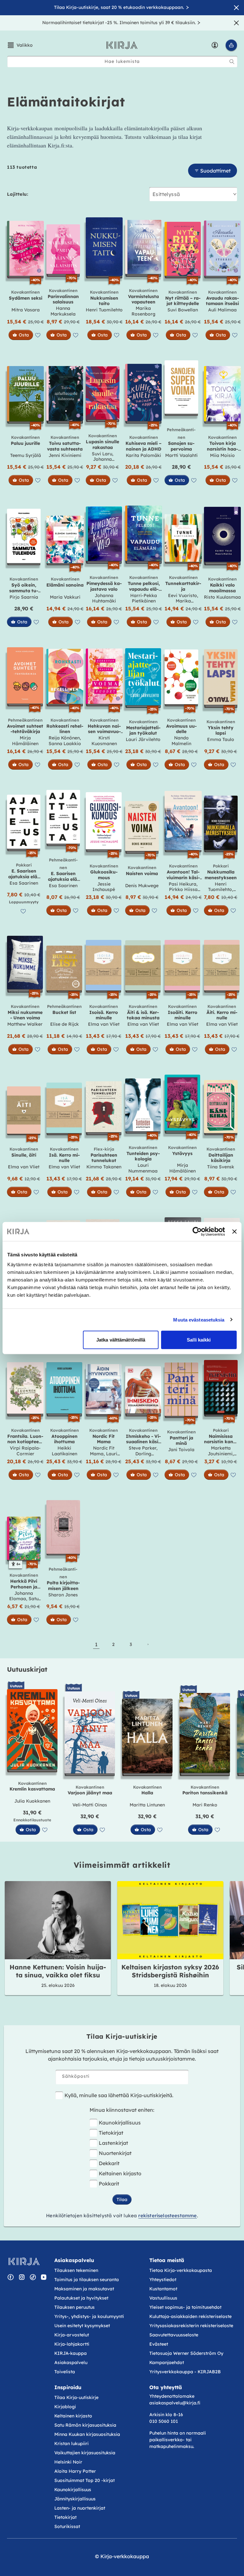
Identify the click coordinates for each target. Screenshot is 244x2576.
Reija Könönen (64, 738)
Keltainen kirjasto (120, 2173)
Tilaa (122, 2199)
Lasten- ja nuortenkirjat (80, 2508)
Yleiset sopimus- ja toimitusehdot (185, 2307)
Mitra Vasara (26, 310)
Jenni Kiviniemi (65, 455)
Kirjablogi (65, 2407)
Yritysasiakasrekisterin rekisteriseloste (192, 2326)
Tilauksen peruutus (75, 2307)
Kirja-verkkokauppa (125, 2556)
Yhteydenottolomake (172, 2396)
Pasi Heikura (183, 884)
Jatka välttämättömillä (121, 1340)
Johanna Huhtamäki (104, 598)
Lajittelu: (18, 194)
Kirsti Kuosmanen (104, 741)
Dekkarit (109, 2163)
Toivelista (65, 2372)
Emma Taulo (221, 739)
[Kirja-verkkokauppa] (24, 2261)
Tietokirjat (111, 2133)
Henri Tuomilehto (104, 310)
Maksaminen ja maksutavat (84, 2289)
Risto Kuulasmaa (222, 597)
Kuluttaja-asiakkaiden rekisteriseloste (190, 2316)
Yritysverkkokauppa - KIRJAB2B (185, 2372)
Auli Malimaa (222, 310)
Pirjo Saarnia (24, 597)
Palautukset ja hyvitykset (81, 2298)
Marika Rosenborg (143, 311)
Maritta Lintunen (147, 1805)
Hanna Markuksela (63, 311)
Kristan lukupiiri (71, 2443)
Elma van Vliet (104, 1024)
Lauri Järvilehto (143, 739)
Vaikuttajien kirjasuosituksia (85, 2453)
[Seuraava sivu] (148, 1644)
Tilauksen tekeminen (76, 2270)
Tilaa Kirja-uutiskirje (76, 2397)
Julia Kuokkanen (32, 1801)
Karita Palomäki (143, 455)
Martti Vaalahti (181, 455)
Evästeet (159, 2344)
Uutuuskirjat (27, 1669)
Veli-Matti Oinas (90, 1805)
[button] (20, 45)
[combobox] (122, 61)
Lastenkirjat (113, 2143)
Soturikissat (67, 2526)
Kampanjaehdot (167, 2362)
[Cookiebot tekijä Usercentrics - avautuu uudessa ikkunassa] (197, 1231)
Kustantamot (163, 2289)
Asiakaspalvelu (71, 2362)
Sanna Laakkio (65, 744)
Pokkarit (109, 2184)
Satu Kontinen (26, 1601)
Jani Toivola (181, 1450)
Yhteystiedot (163, 2280)
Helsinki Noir (68, 2462)
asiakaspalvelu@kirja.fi (175, 2403)
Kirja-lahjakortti (72, 2344)
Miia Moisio (222, 455)
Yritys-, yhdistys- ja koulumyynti (89, 2316)
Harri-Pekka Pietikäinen (144, 598)
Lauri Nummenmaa (143, 1168)
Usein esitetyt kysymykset (82, 2326)
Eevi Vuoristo (183, 595)
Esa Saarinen (24, 883)
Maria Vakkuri (65, 597)
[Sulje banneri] (234, 1231)
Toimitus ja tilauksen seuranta (87, 2280)
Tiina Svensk (221, 1167)
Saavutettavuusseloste (174, 2335)
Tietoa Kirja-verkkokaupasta (181, 2270)
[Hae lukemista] (232, 62)
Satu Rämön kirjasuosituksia (85, 2425)
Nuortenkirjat (115, 2153)
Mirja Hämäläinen (25, 741)
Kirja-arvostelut (72, 2335)
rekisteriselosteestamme (167, 2216)
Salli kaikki (199, 1340)
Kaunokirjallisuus (120, 2123)
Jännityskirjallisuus (75, 2499)
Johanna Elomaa (102, 462)
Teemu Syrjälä (26, 455)
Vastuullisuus (163, 2298)
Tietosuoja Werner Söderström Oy (186, 2353)
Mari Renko (205, 1805)
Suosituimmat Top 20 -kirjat (85, 2480)
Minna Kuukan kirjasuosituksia (87, 2434)
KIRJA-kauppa (71, 2353)
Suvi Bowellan (183, 310)
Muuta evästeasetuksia (199, 1319)
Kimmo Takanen (104, 1167)
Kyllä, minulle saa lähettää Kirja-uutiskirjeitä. (119, 2095)
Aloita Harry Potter (75, 2471)
